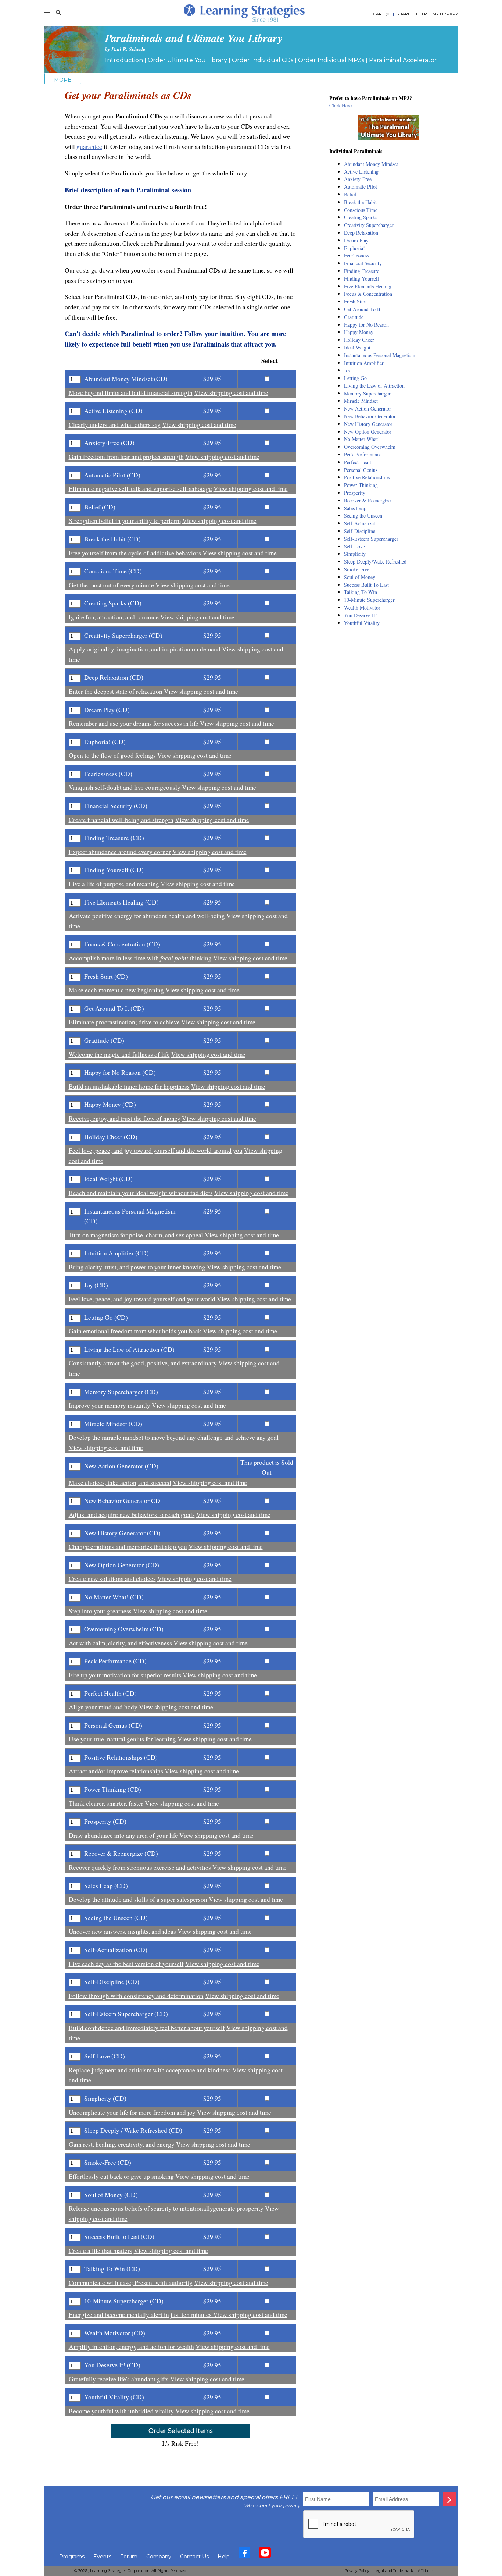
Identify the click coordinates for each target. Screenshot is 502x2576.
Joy (347, 370)
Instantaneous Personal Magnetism (380, 355)
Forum (129, 2557)
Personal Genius (361, 470)
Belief (350, 194)
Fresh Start (355, 301)
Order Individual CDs (263, 60)
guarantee (89, 147)
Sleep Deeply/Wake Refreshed (375, 562)
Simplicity (355, 554)
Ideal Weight (357, 347)
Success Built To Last (366, 585)
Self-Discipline (360, 531)
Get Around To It (362, 309)
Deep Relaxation (361, 233)
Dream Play (356, 240)
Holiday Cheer (359, 340)
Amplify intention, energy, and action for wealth (131, 2347)
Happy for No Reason (366, 325)
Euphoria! (354, 248)
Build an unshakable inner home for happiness (129, 1086)
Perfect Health (359, 462)
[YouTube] (265, 2554)
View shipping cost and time (231, 393)
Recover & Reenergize (367, 500)
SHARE (403, 14)
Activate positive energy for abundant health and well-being (147, 916)
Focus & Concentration (368, 294)
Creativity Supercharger (369, 225)
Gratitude (354, 317)
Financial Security (363, 263)
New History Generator (368, 424)
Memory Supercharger (367, 393)
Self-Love (354, 546)
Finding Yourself (362, 279)
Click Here (340, 105)
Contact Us (194, 2557)
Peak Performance (363, 454)
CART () (382, 14)
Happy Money (359, 332)
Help (224, 2557)
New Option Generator (368, 432)
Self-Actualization (363, 523)
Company (159, 2557)
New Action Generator (367, 408)
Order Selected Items (180, 2431)
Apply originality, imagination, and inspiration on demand (145, 649)
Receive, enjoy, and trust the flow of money (125, 1118)
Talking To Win (361, 592)
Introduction (124, 60)
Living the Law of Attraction (374, 386)
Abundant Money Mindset (371, 164)
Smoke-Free (357, 569)
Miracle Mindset (361, 401)
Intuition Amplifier (364, 363)
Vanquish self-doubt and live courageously (125, 787)
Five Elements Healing (368, 286)
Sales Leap (355, 508)
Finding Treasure (362, 271)
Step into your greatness (100, 1611)
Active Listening (361, 172)
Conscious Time (361, 210)
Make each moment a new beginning (116, 990)
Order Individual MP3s (331, 60)
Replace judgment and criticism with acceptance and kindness (150, 2070)
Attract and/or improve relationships (116, 1771)
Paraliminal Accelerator (403, 60)
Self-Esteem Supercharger (371, 539)
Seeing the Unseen (363, 516)
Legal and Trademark (393, 2571)
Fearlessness (356, 255)
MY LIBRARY (445, 14)
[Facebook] (244, 2554)
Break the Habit (360, 202)
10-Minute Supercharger (369, 600)
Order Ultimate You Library (187, 60)
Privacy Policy (357, 2571)
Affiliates (426, 2571)
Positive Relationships (367, 477)
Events (102, 2557)
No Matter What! (362, 439)
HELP (422, 14)
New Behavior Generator (370, 416)
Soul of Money (360, 577)
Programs (72, 2557)
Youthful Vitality (362, 623)
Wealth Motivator (362, 607)
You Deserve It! (361, 615)
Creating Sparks (361, 217)
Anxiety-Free (358, 179)
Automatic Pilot (361, 187)
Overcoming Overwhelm (370, 447)
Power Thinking (361, 485)
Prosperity (355, 493)
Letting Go (355, 378)
